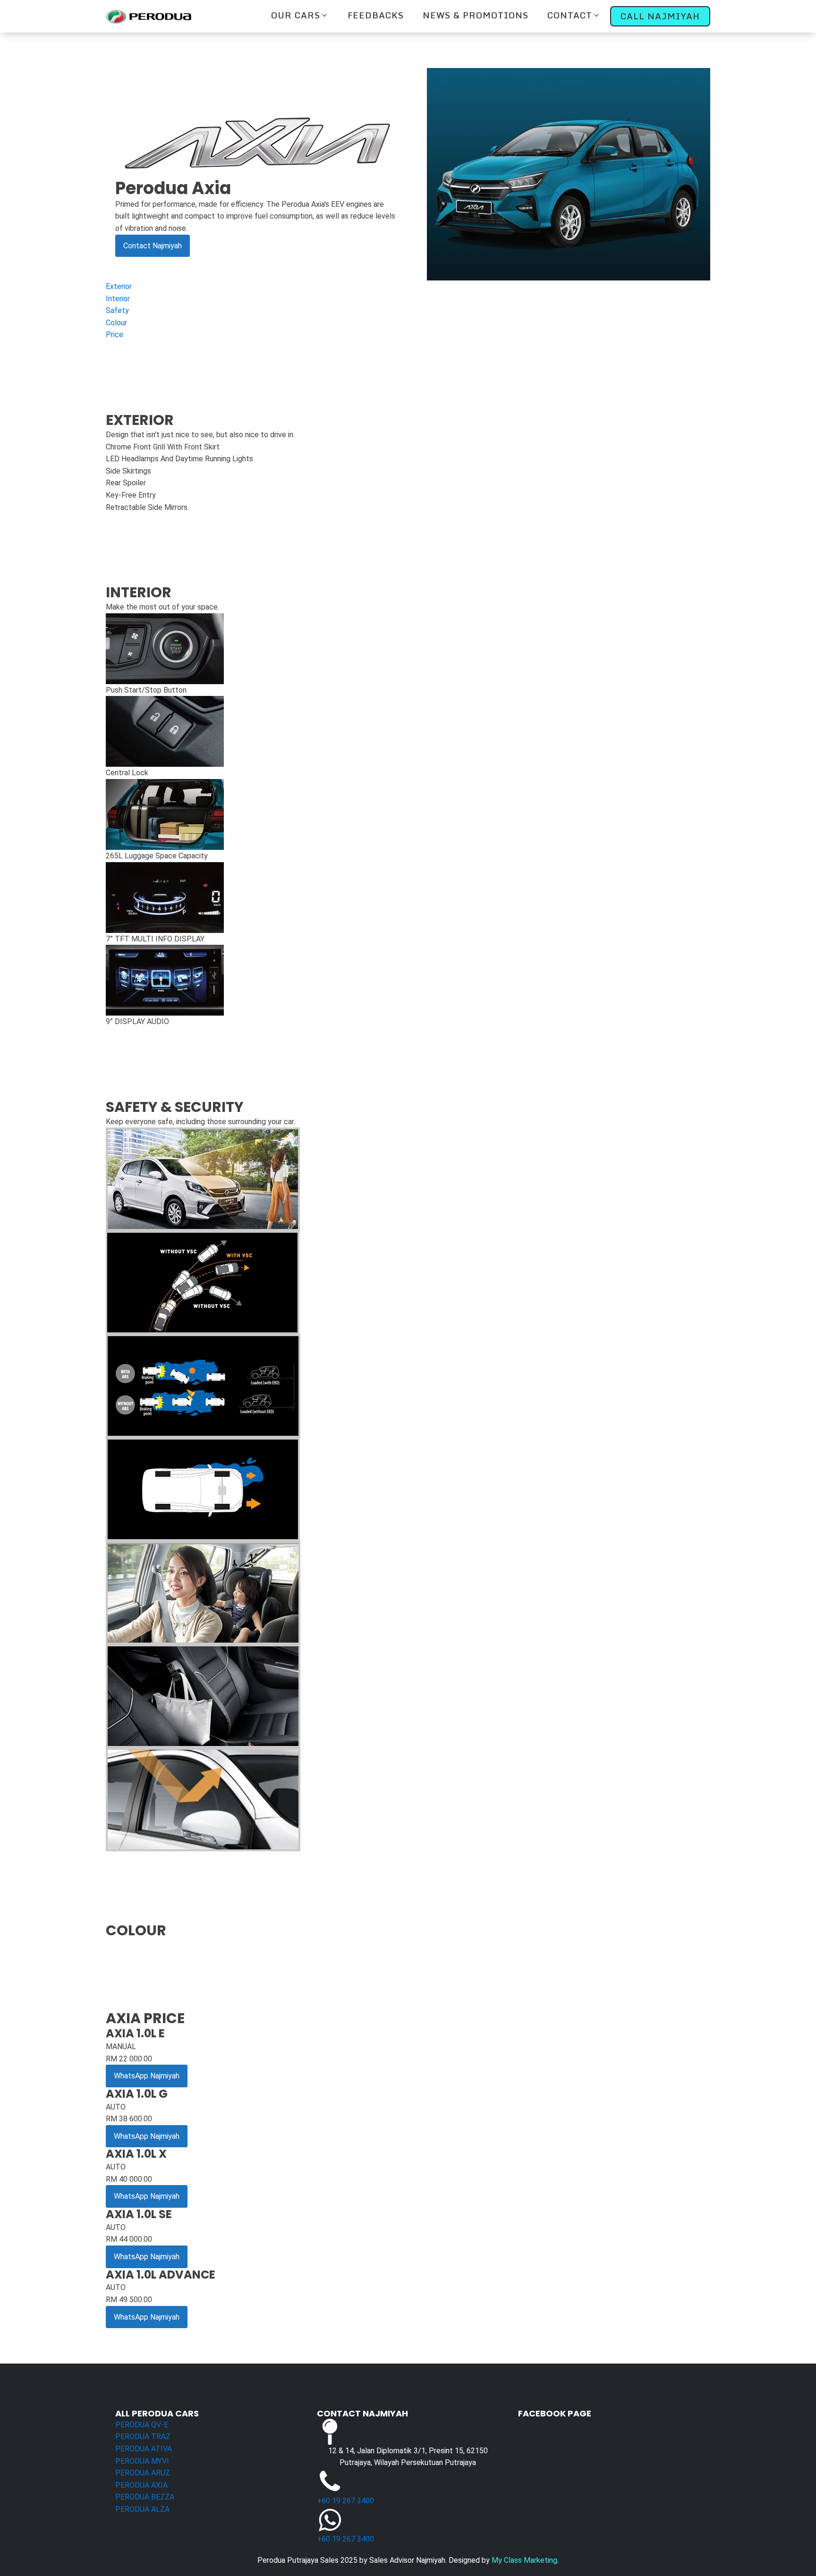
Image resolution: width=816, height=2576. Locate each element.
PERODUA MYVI (142, 2461)
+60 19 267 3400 (345, 2501)
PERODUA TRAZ (143, 2436)
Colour (116, 323)
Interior (118, 299)
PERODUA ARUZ (143, 2473)
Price (115, 335)
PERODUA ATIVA (144, 2449)
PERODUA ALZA (142, 2509)
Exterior (119, 286)
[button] (300, 15)
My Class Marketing (524, 2560)
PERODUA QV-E (142, 2425)
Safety (117, 310)
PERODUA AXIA (141, 2485)
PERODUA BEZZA (145, 2497)
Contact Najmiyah (153, 246)
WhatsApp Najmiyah (147, 2076)
